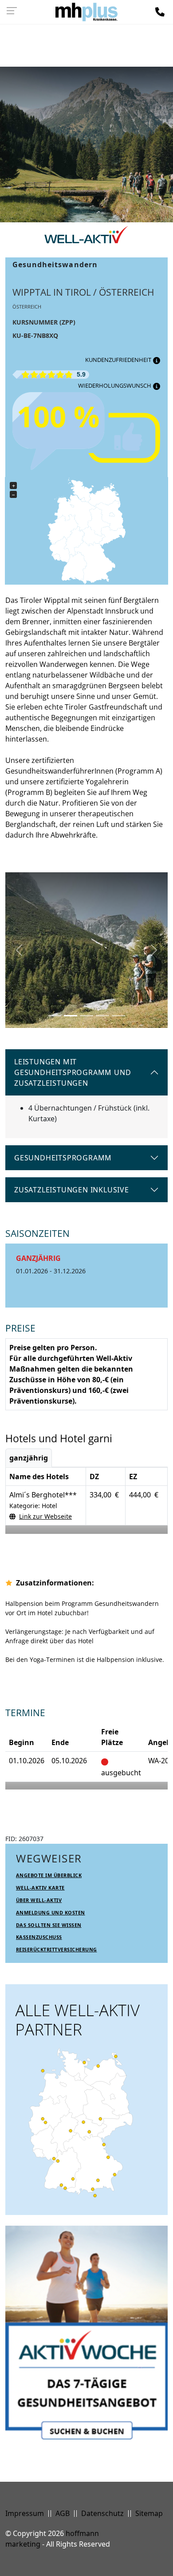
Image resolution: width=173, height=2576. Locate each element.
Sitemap (149, 2513)
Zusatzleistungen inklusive (72, 1190)
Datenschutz (102, 2513)
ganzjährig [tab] (29, 1458)
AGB (63, 2513)
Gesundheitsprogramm (63, 1158)
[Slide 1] (55, 1016)
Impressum (25, 2513)
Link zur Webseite (45, 1516)
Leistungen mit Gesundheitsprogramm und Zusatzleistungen (73, 1072)
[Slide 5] (118, 1016)
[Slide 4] (102, 1016)
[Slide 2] (71, 1016)
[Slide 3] (86, 1016)
